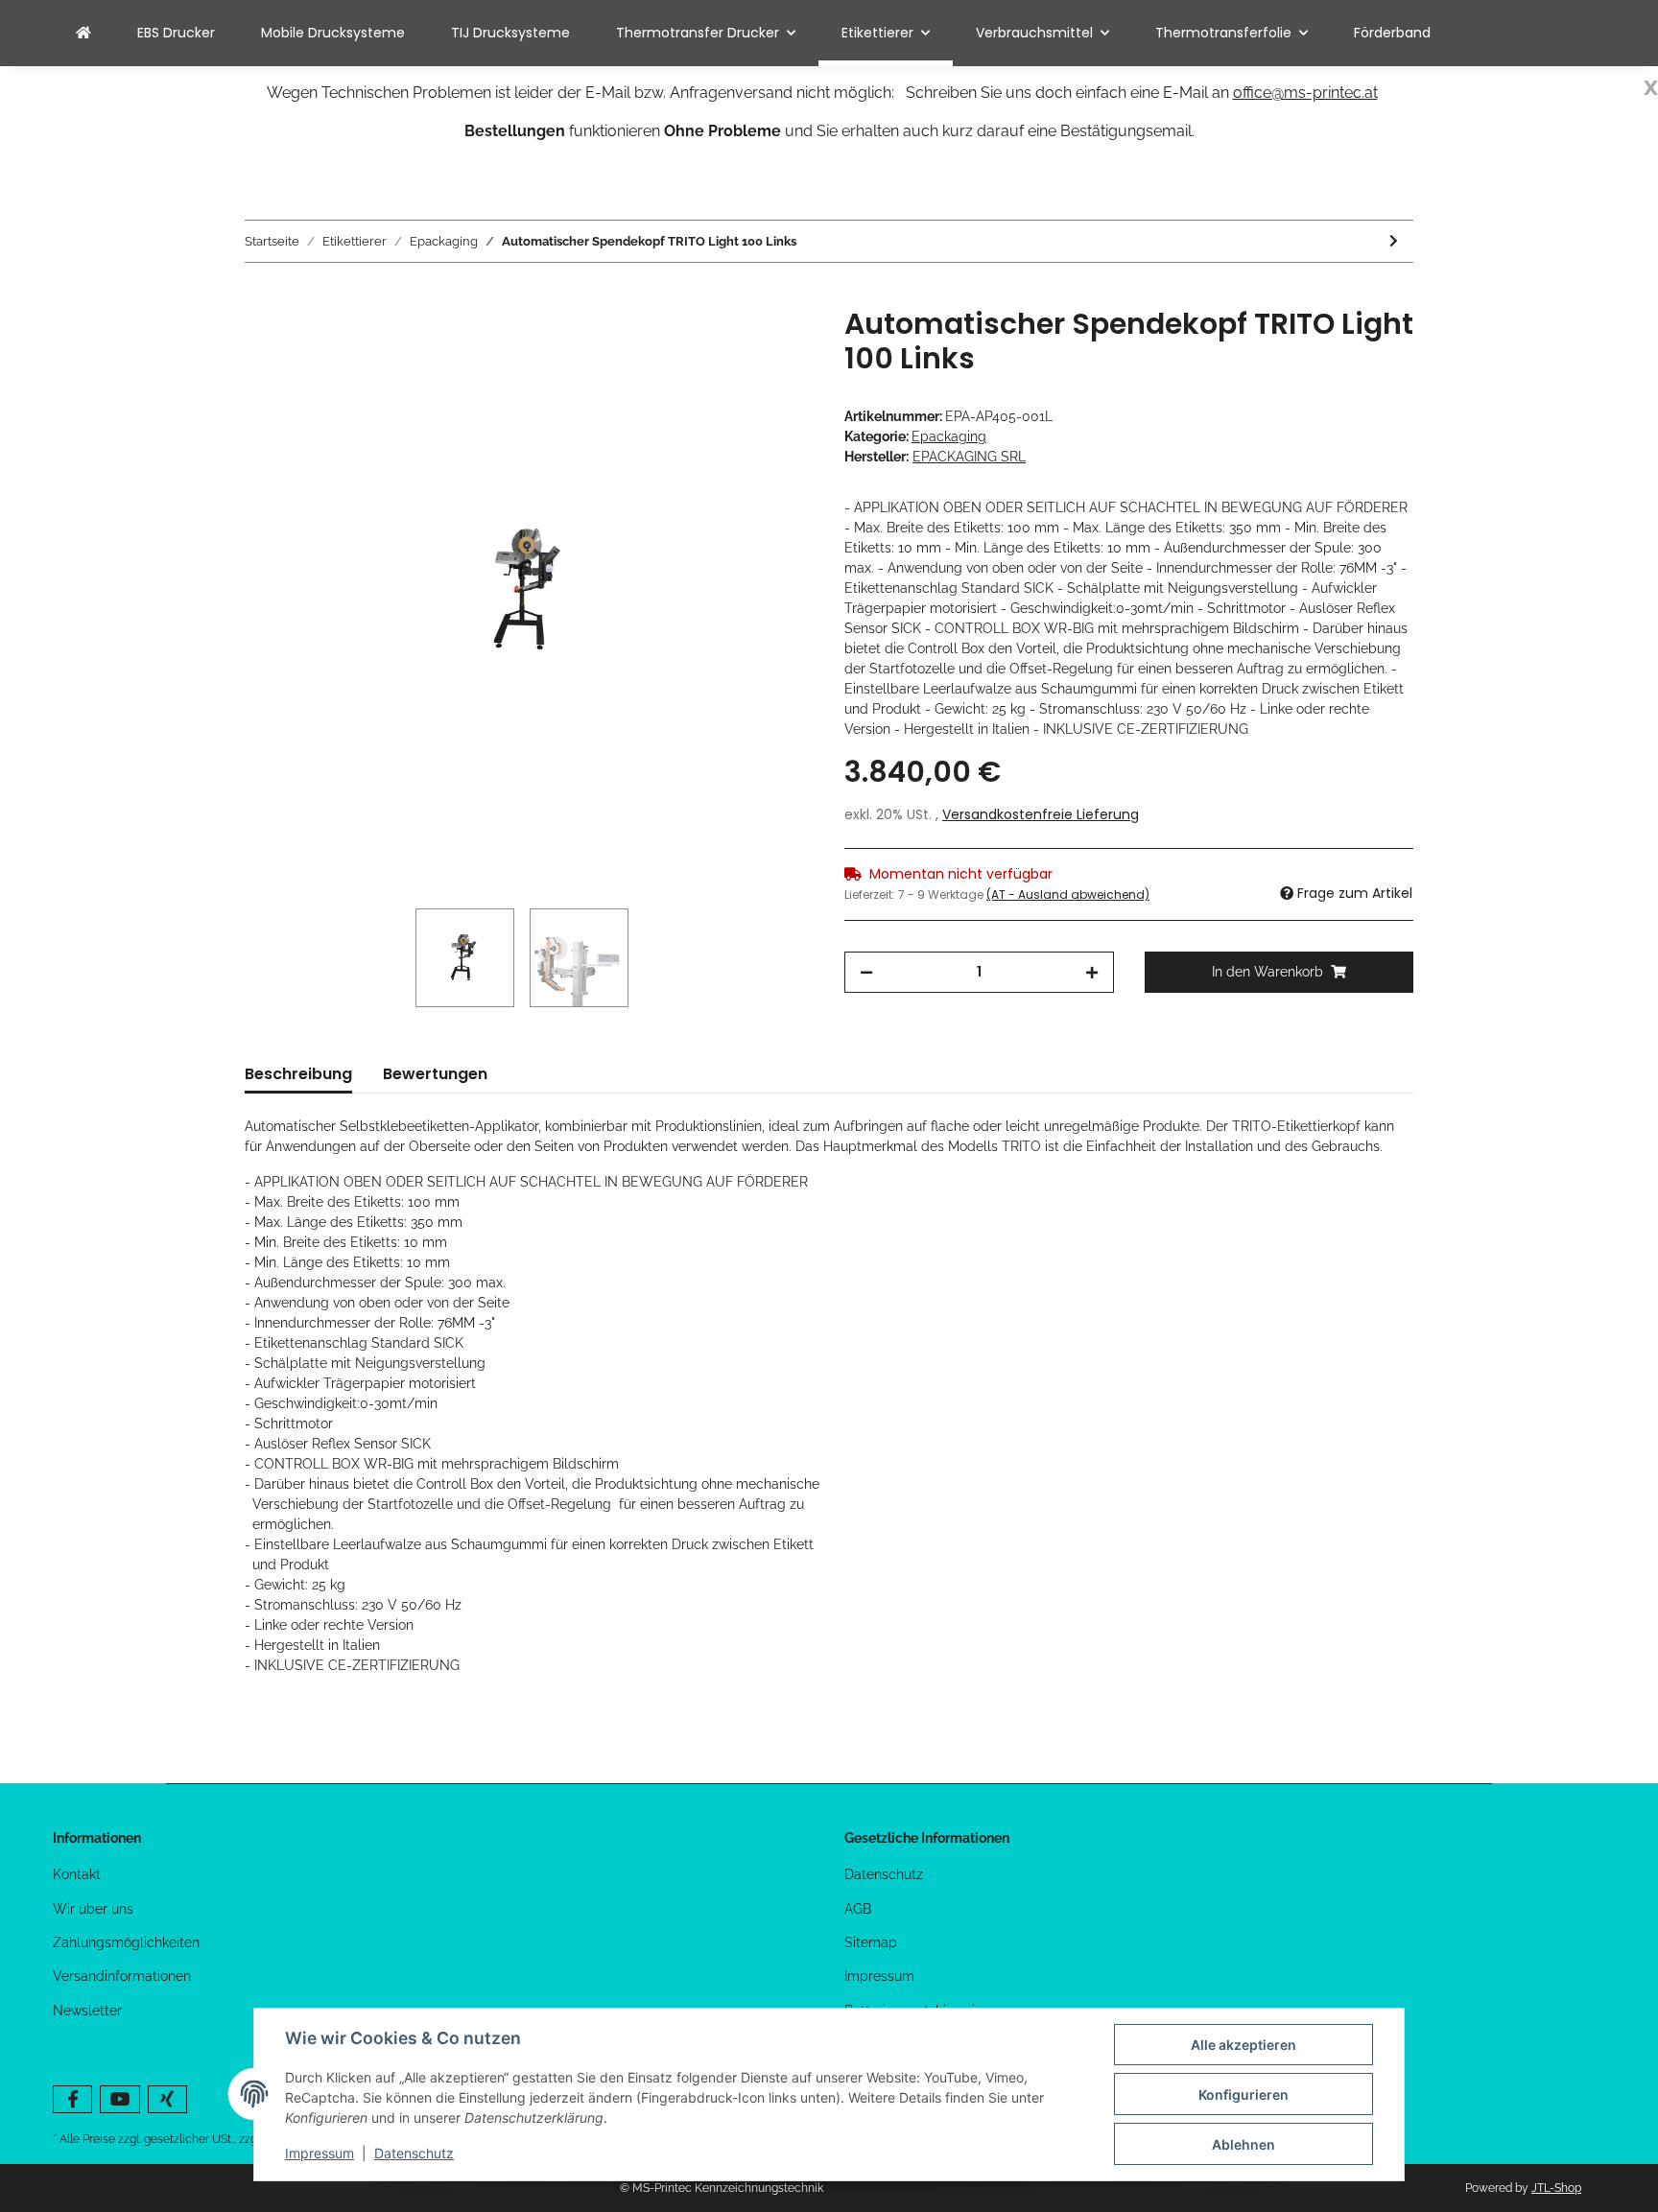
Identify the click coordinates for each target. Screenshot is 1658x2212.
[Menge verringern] (866, 972)
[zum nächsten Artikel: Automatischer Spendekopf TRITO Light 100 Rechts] (1394, 241)
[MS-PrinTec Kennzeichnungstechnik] (83, 33)
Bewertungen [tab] (435, 1074)
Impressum (879, 1976)
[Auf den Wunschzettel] (773, 343)
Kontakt (77, 1874)
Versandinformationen (122, 1976)
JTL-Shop (1556, 2188)
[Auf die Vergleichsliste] (723, 343)
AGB (858, 1909)
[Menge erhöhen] (1092, 972)
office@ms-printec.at (1305, 93)
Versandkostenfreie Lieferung (1041, 814)
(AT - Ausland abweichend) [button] (1068, 894)
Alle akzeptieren (1243, 2045)
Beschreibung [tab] (298, 1074)
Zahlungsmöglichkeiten (126, 1942)
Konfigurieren (1243, 2094)
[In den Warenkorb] (260, 296)
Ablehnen (1243, 2144)
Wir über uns (93, 1909)
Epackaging (949, 436)
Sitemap (871, 1942)
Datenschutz (884, 1874)
